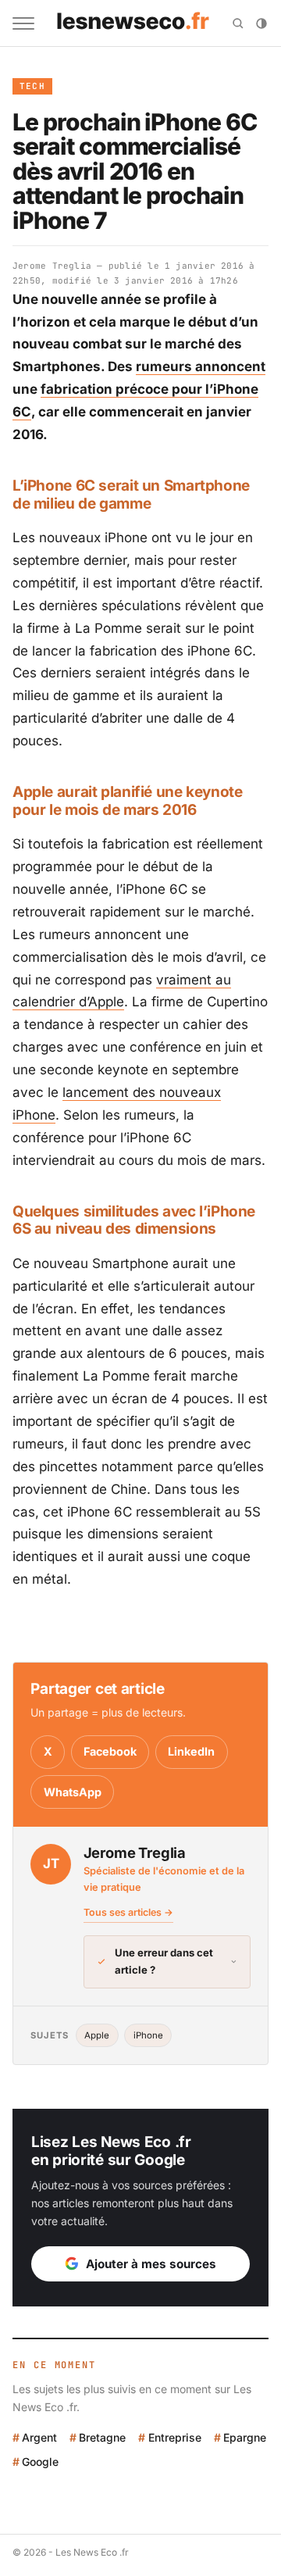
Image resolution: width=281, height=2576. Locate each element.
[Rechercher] (238, 23)
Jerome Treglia (52, 266)
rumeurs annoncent (201, 366)
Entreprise (174, 2437)
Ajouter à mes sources (151, 2264)
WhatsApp (73, 1792)
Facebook (110, 1751)
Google (40, 2462)
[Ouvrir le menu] (23, 23)
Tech (32, 86)
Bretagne (102, 2437)
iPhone (148, 2035)
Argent (39, 2437)
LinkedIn (191, 1751)
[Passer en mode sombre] (261, 23)
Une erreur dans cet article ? (164, 1961)
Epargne (245, 2437)
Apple (97, 2035)
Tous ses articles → (128, 1912)
